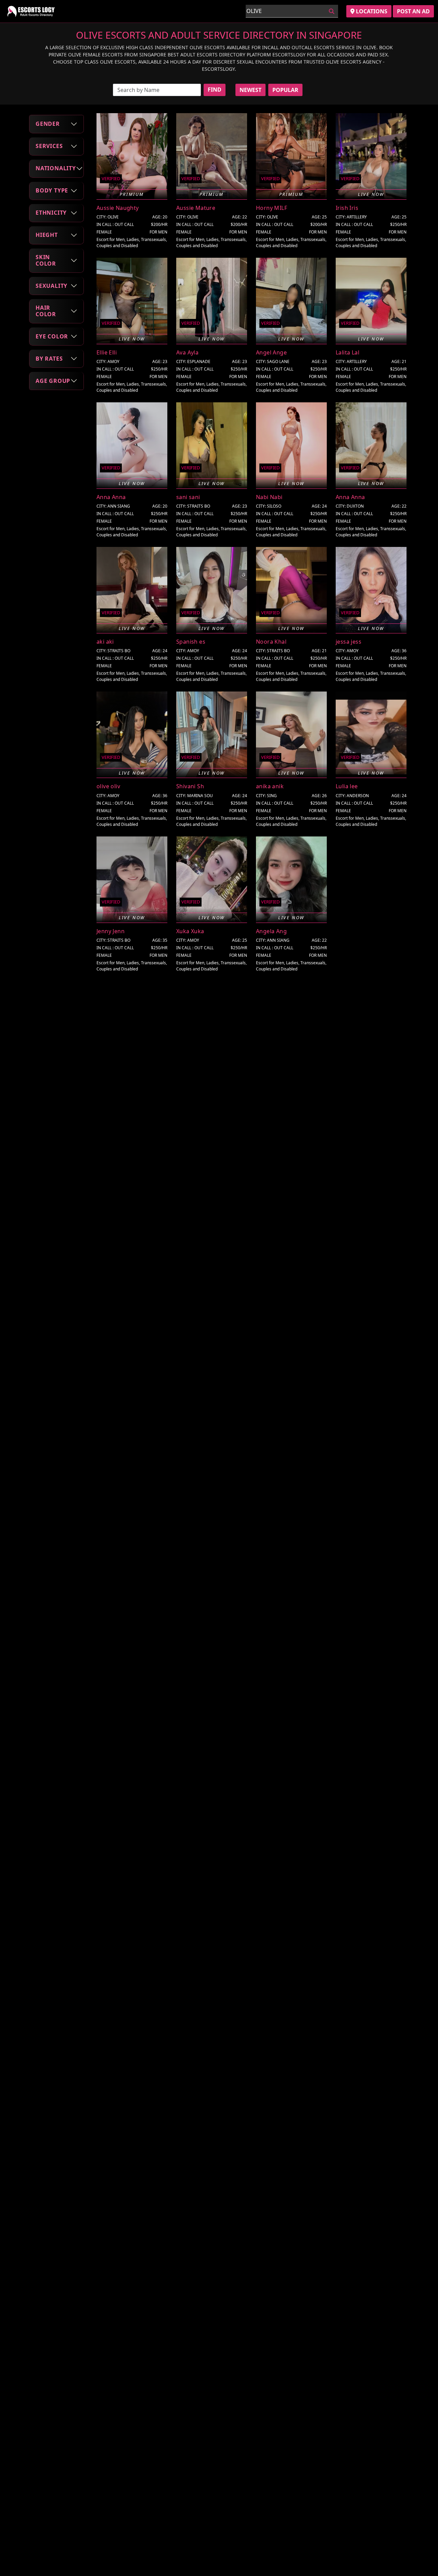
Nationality (56, 168)
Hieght (47, 235)
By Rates (49, 359)
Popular (285, 90)
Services (49, 146)
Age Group (53, 381)
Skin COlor (46, 260)
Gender (48, 124)
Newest (250, 90)
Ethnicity (51, 213)
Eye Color (52, 336)
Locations (371, 11)
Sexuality (51, 285)
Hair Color (46, 311)
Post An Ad (413, 11)
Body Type (52, 190)
